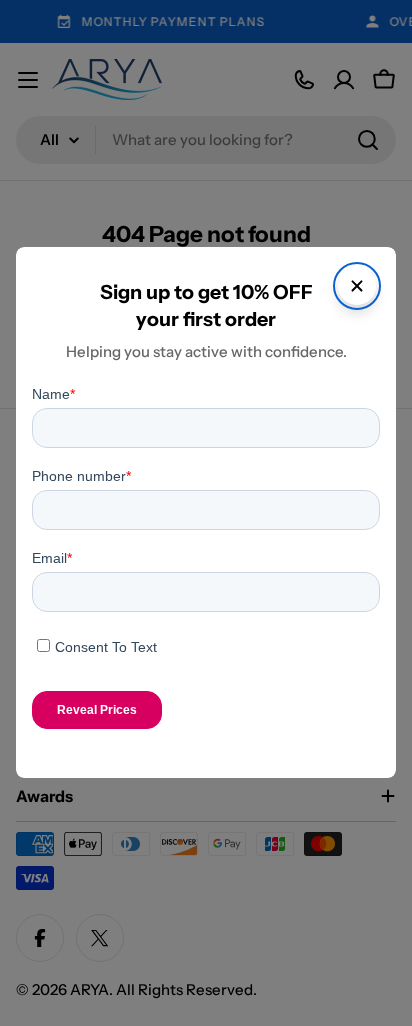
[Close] (357, 286)
